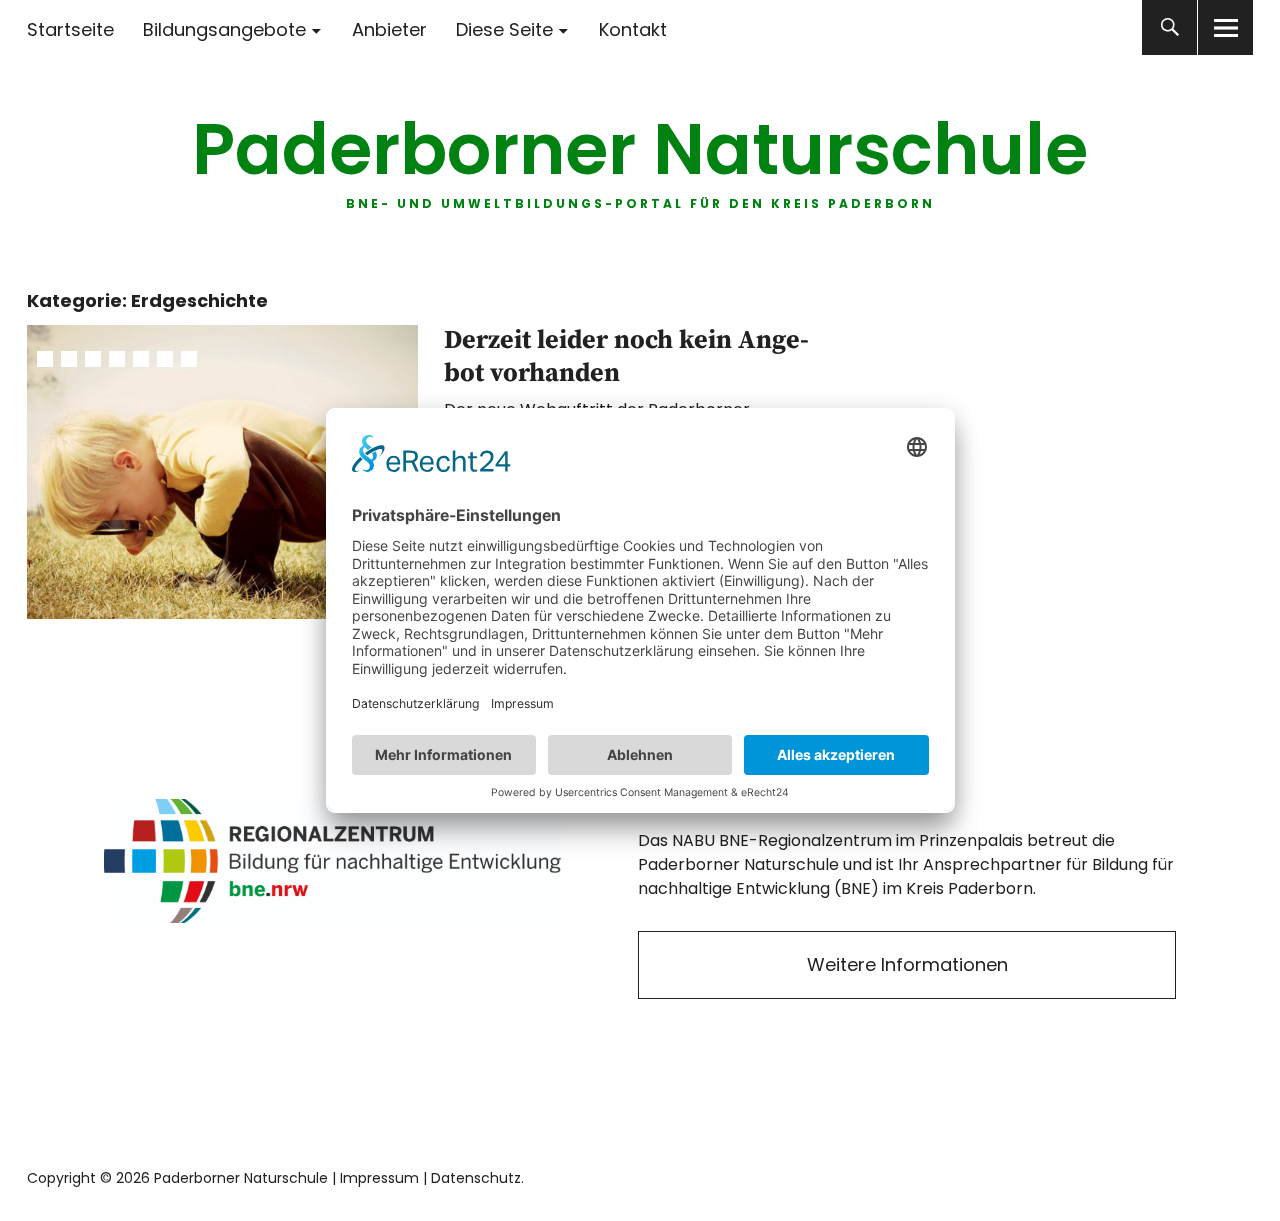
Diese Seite (504, 29)
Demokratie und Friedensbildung (69, 359)
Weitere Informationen (907, 964)
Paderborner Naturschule (640, 149)
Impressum (379, 1178)
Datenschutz (476, 1178)
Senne (189, 359)
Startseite (70, 29)
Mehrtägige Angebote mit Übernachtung (165, 359)
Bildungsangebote (224, 29)
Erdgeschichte (93, 359)
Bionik (45, 359)
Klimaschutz (141, 359)
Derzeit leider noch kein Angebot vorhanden (626, 357)
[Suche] (1169, 27)
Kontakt (633, 29)
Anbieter (389, 29)
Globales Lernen (117, 359)
